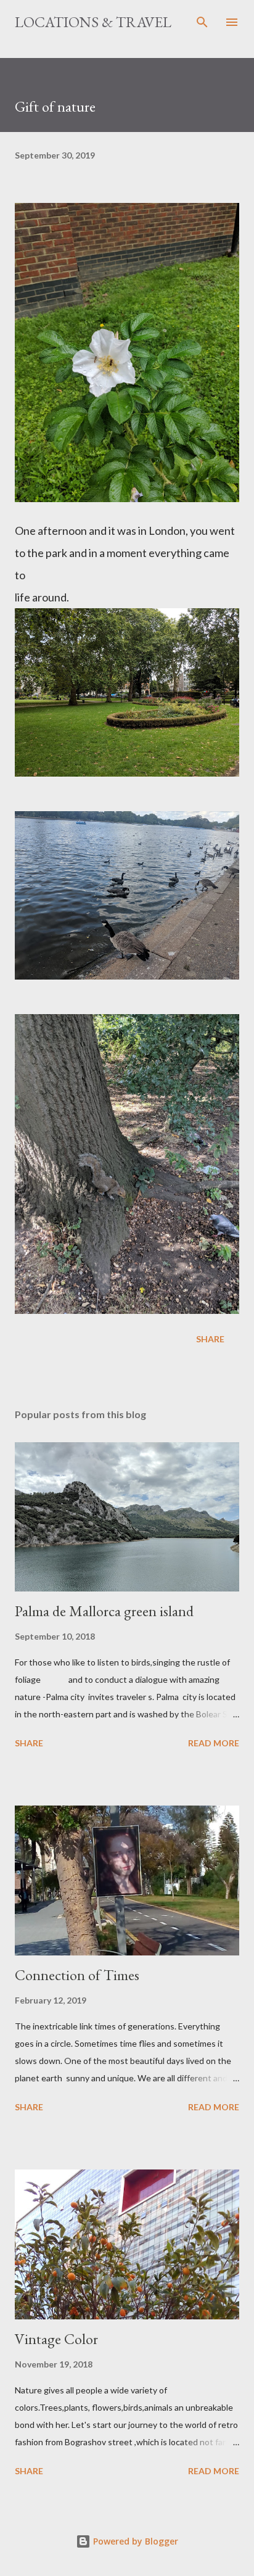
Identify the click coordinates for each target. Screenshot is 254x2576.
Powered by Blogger (134, 2541)
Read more (214, 1743)
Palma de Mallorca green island (104, 1611)
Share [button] (210, 1339)
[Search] (202, 22)
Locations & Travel (93, 22)
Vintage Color (56, 2339)
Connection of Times (77, 1975)
